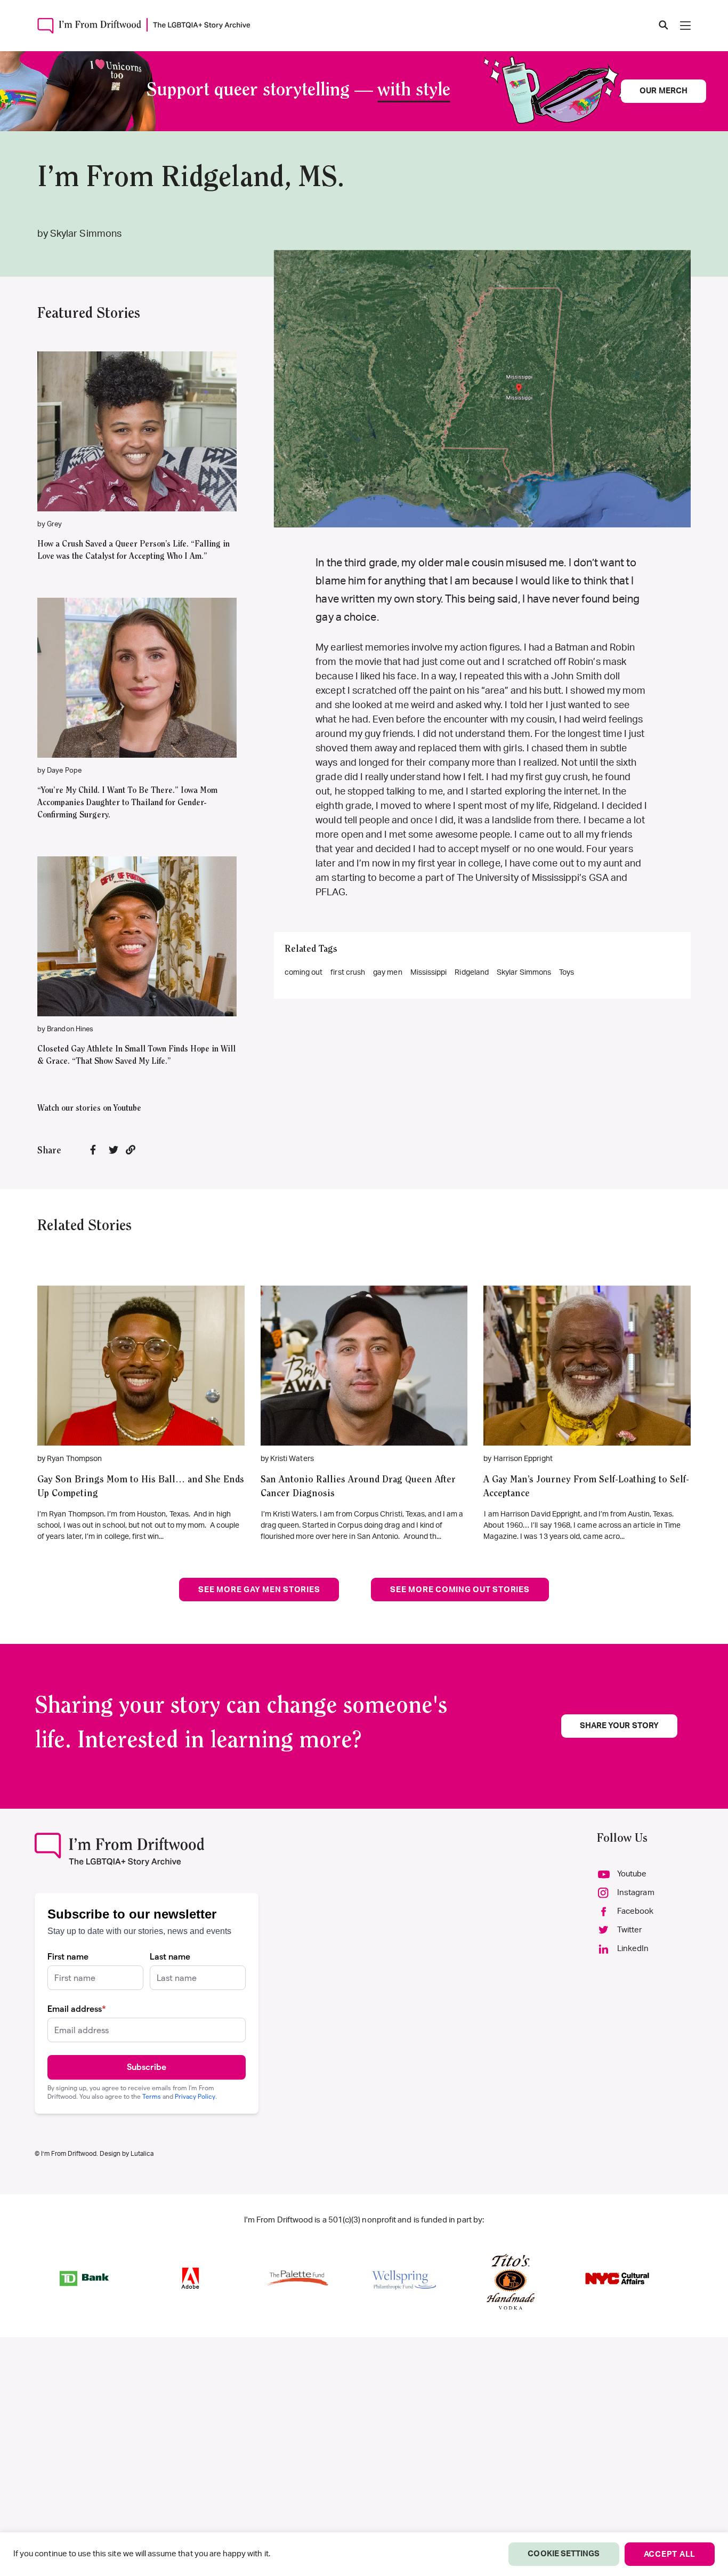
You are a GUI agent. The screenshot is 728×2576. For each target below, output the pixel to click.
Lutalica (142, 2154)
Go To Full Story (141, 1350)
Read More (137, 416)
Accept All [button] (670, 2554)
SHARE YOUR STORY (619, 1726)
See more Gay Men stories (259, 1590)
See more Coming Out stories (460, 1590)
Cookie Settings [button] (564, 2554)
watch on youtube (132, 447)
